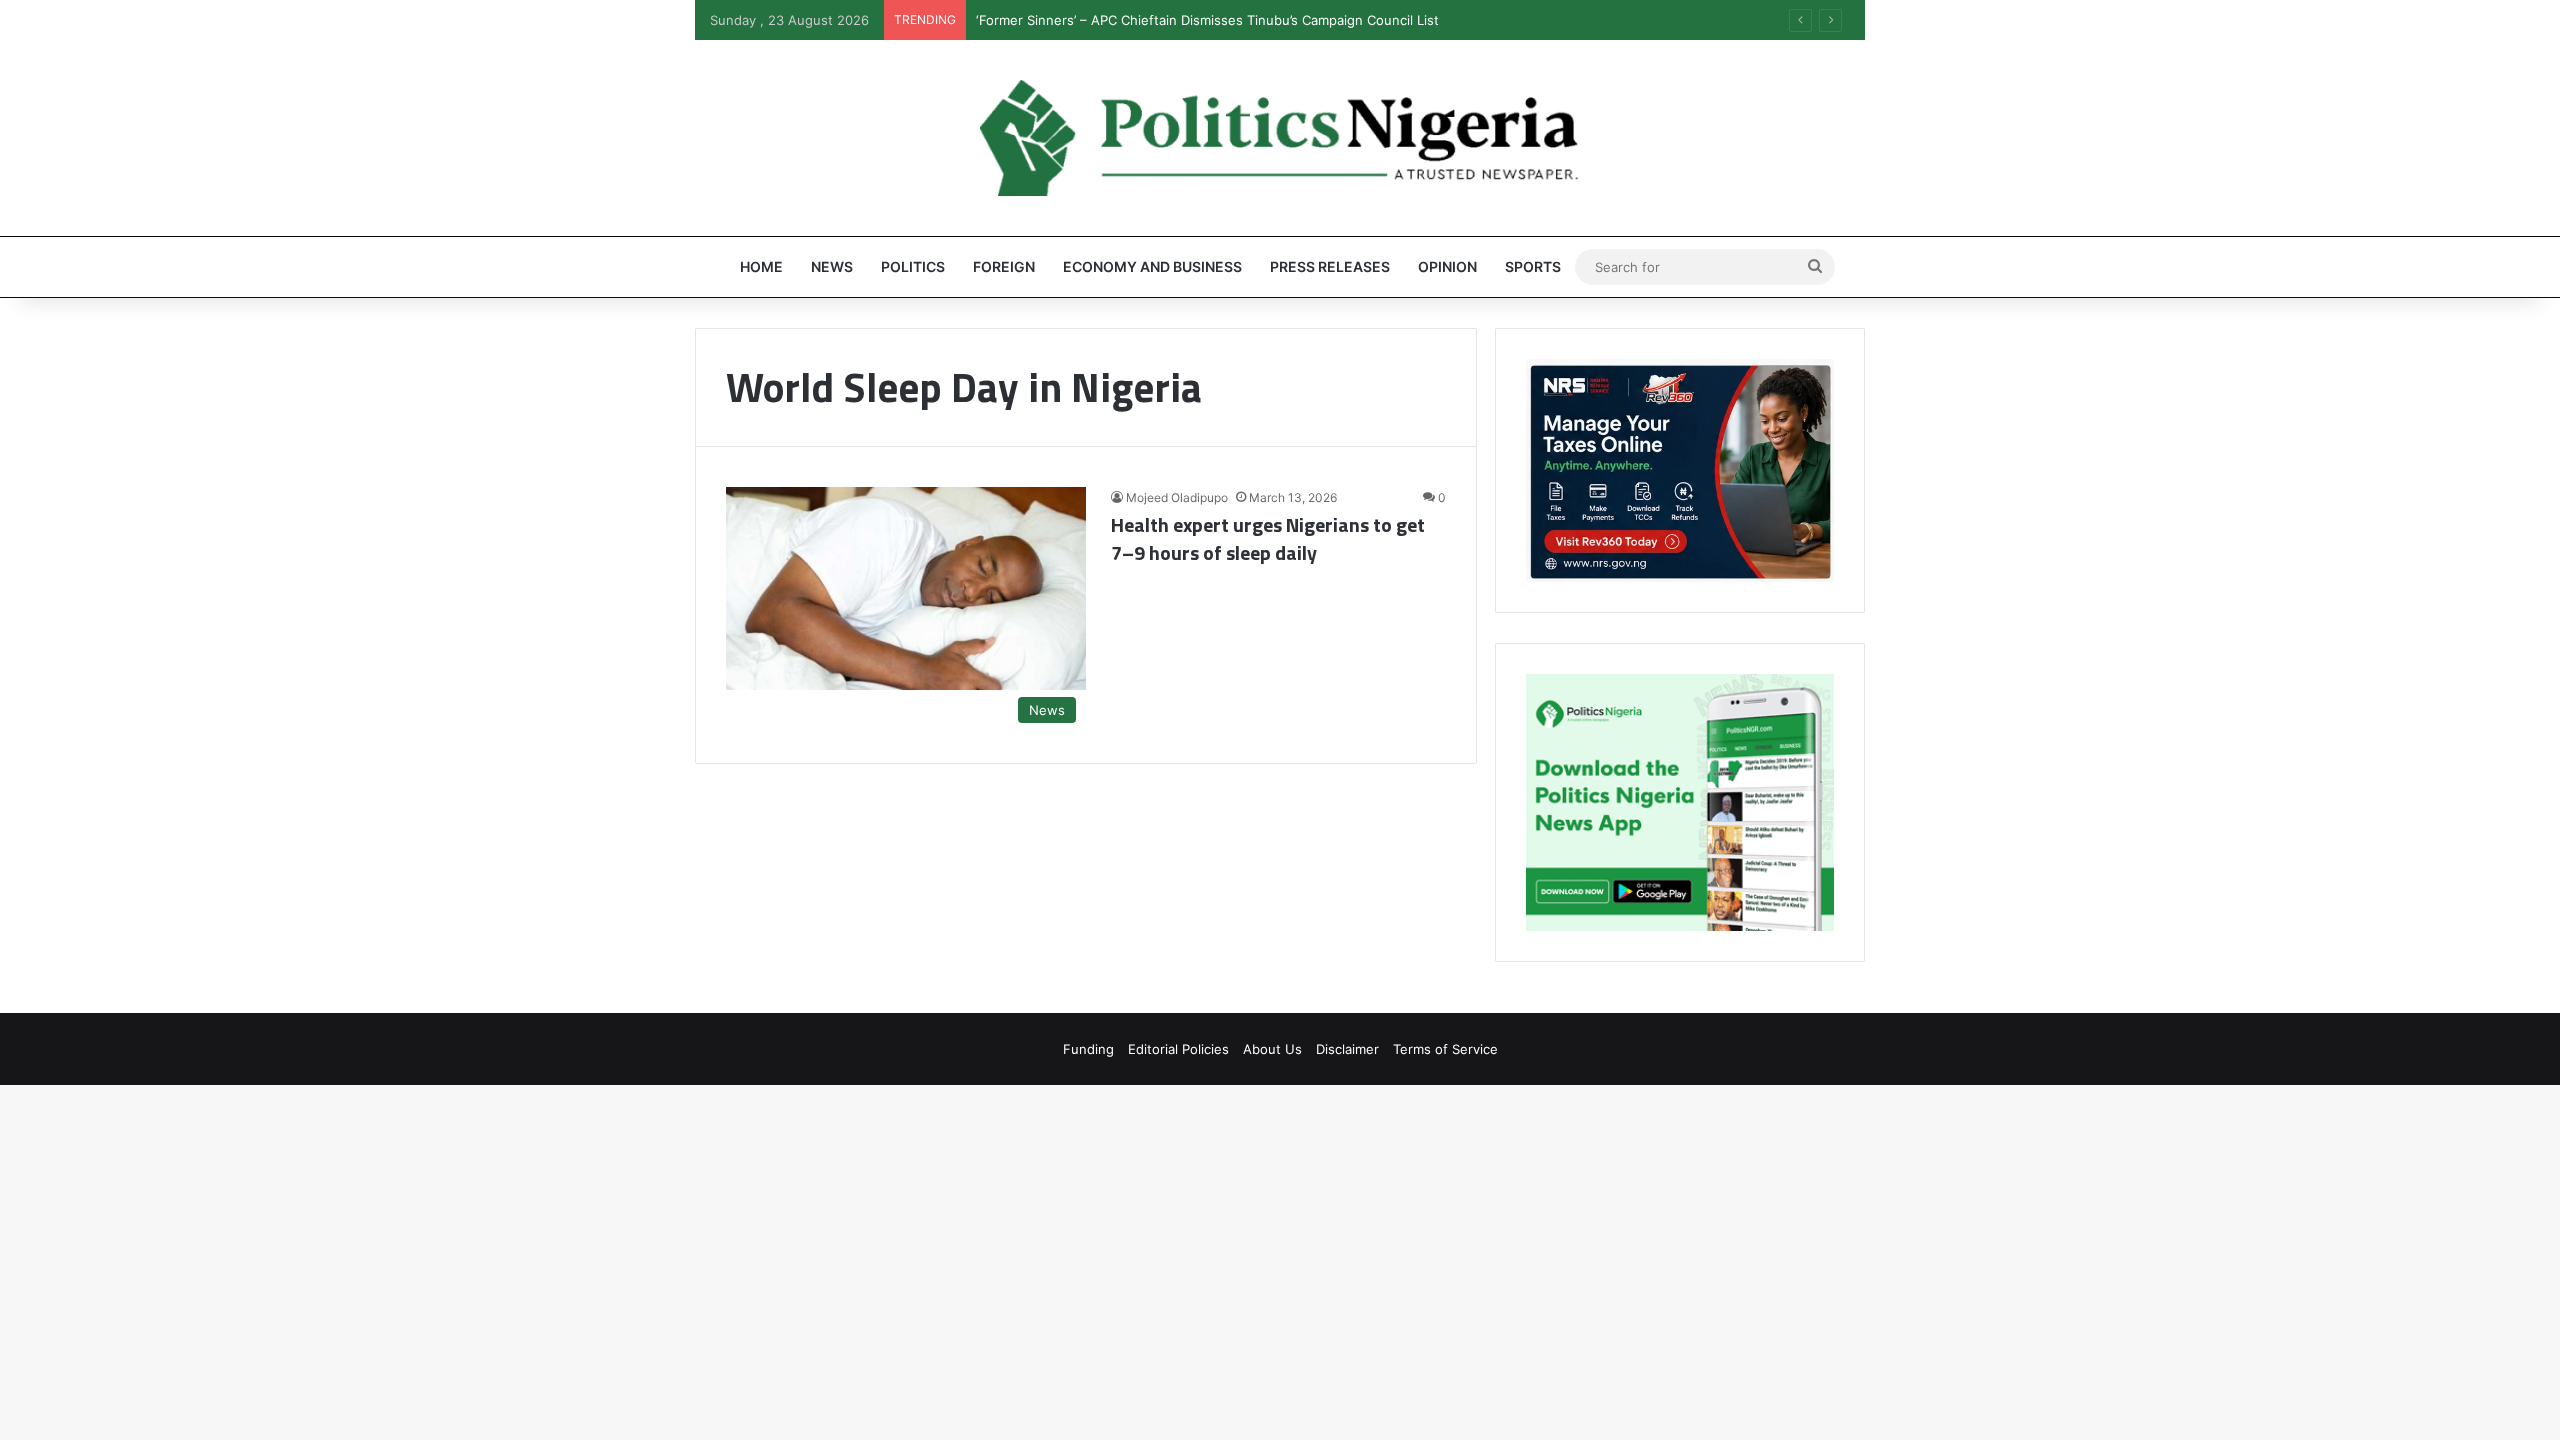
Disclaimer (1347, 1049)
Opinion (1447, 266)
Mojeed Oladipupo (1177, 497)
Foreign (1004, 266)
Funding (1088, 1049)
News (832, 266)
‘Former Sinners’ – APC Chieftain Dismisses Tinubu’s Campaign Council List (1207, 20)
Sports (1533, 266)
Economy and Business (1152, 266)
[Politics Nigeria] (1280, 138)
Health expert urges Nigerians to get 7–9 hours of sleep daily (1268, 538)
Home (761, 266)
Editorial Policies (1178, 1049)
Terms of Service (1445, 1049)
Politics (913, 266)
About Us (1272, 1049)
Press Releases (1330, 266)
